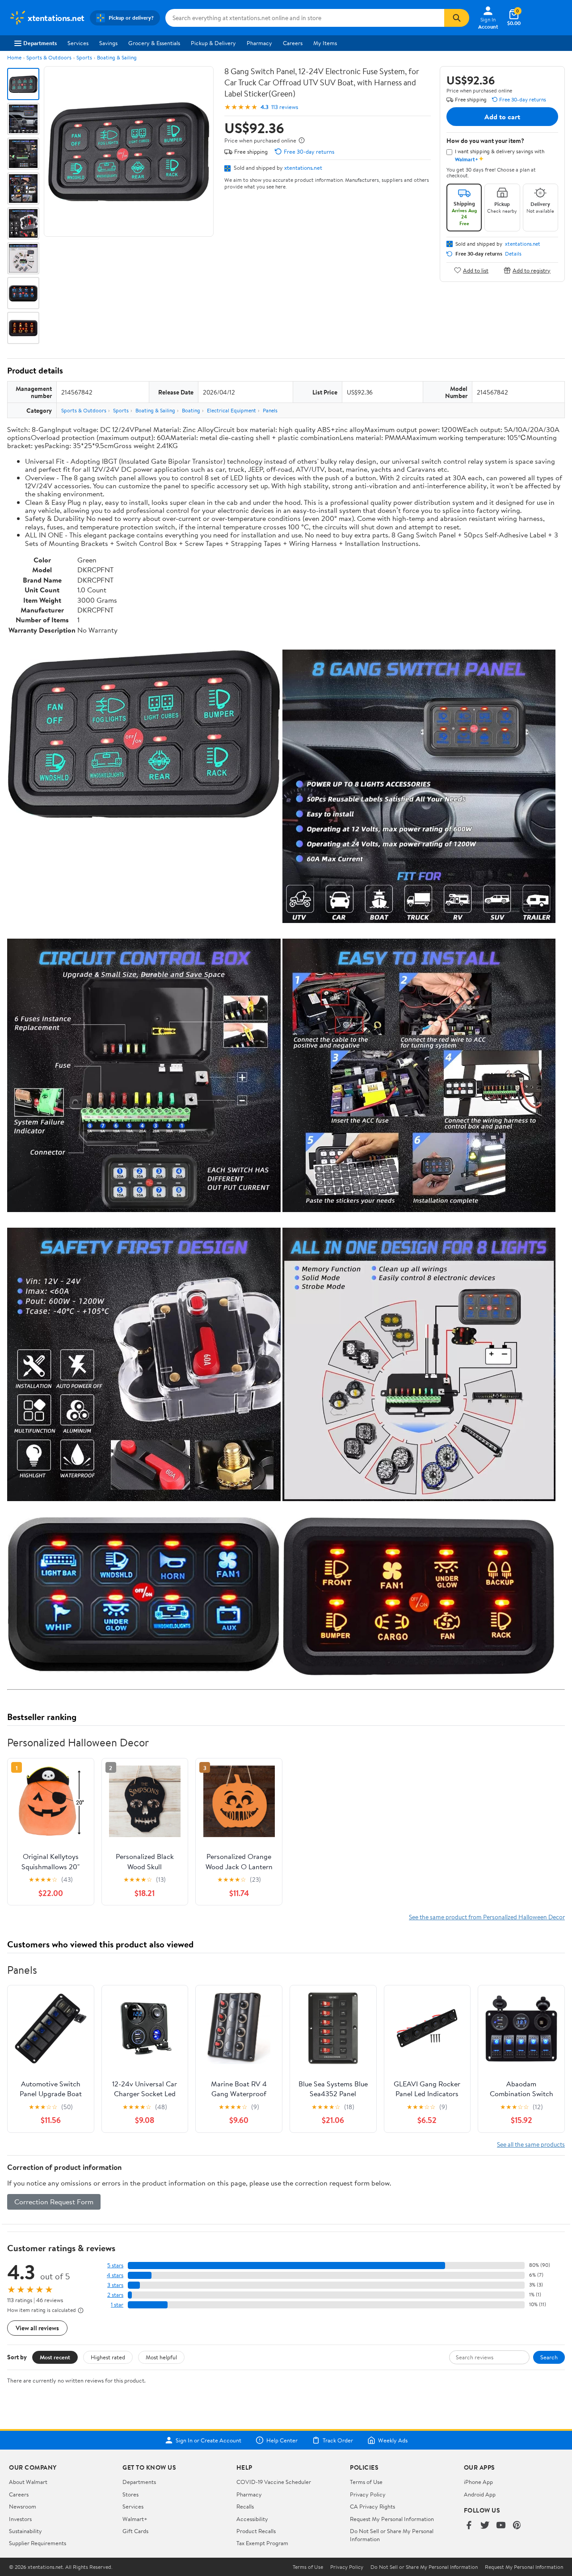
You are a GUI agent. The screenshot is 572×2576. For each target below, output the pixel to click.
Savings (108, 43)
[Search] (457, 18)
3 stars (115, 2285)
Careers (293, 43)
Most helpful (161, 2357)
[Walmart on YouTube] (501, 2526)
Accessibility (252, 2519)
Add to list (476, 270)
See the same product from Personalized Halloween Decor (487, 1917)
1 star (117, 2305)
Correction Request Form (54, 2202)
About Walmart (28, 2482)
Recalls (245, 2506)
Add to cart (502, 117)
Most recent (55, 2357)
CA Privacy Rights (372, 2506)
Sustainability (25, 2531)
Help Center (282, 2440)
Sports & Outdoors (49, 57)
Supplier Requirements (38, 2543)
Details (513, 254)
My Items (325, 43)
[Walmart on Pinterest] (517, 2526)
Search (549, 2357)
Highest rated (108, 2357)
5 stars (115, 2265)
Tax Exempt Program (262, 2543)
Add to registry (532, 270)
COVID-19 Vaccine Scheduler (274, 2482)
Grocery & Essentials (154, 43)
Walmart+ (135, 2519)
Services (78, 43)
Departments (40, 43)
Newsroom (23, 2506)
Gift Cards (135, 2531)
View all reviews (37, 2328)
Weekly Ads (393, 2440)
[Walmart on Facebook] (469, 2526)
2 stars (115, 2295)
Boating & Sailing (117, 57)
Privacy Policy (368, 2494)
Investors (20, 2519)
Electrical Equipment (231, 410)
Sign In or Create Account (208, 2440)
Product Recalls (256, 2531)
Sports (84, 57)
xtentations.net (303, 168)
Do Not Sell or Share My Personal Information (424, 2567)
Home (14, 57)
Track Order (338, 2440)
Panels (270, 410)
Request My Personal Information (392, 2519)
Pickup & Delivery (213, 43)
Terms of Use (366, 2482)
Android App (480, 2494)
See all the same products (531, 2144)
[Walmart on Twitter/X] (485, 2526)
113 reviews (285, 107)
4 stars (115, 2275)
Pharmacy (259, 43)
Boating (191, 410)
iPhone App (478, 2482)
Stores (130, 2494)
